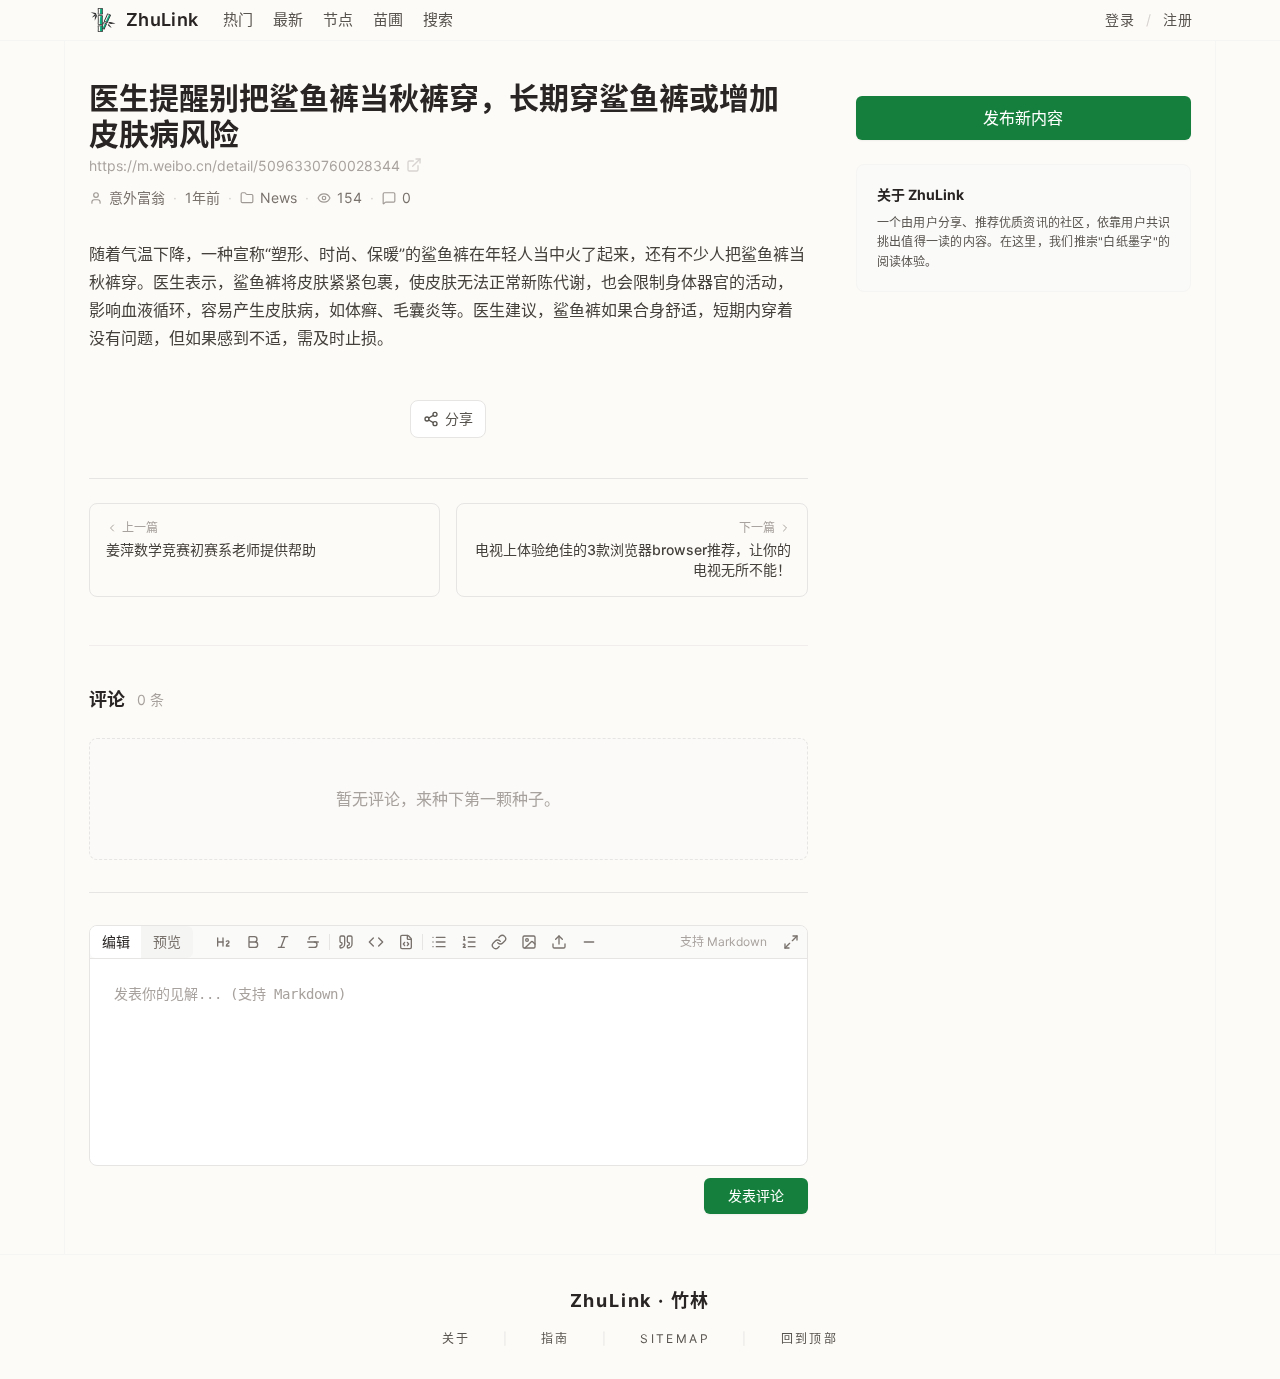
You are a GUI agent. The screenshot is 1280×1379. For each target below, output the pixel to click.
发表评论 (756, 1195)
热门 (238, 19)
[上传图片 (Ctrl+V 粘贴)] (559, 942)
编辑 (116, 941)
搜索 (438, 19)
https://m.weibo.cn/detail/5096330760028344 (246, 165)
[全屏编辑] (791, 942)
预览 (167, 941)
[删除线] (313, 942)
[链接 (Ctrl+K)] (499, 942)
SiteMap (675, 1338)
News (278, 197)
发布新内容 (1023, 118)
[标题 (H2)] (223, 942)
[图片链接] (529, 942)
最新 (288, 19)
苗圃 (388, 19)
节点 (338, 19)
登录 (1119, 19)
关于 (456, 1338)
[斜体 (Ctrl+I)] (283, 942)
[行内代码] (376, 942)
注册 (1177, 19)
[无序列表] (439, 942)
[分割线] (589, 942)
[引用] (346, 942)
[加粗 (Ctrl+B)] (253, 942)
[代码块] (406, 942)
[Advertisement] (1023, 442)
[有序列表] (469, 942)
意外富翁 (137, 197)
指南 (555, 1338)
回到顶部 (810, 1338)
